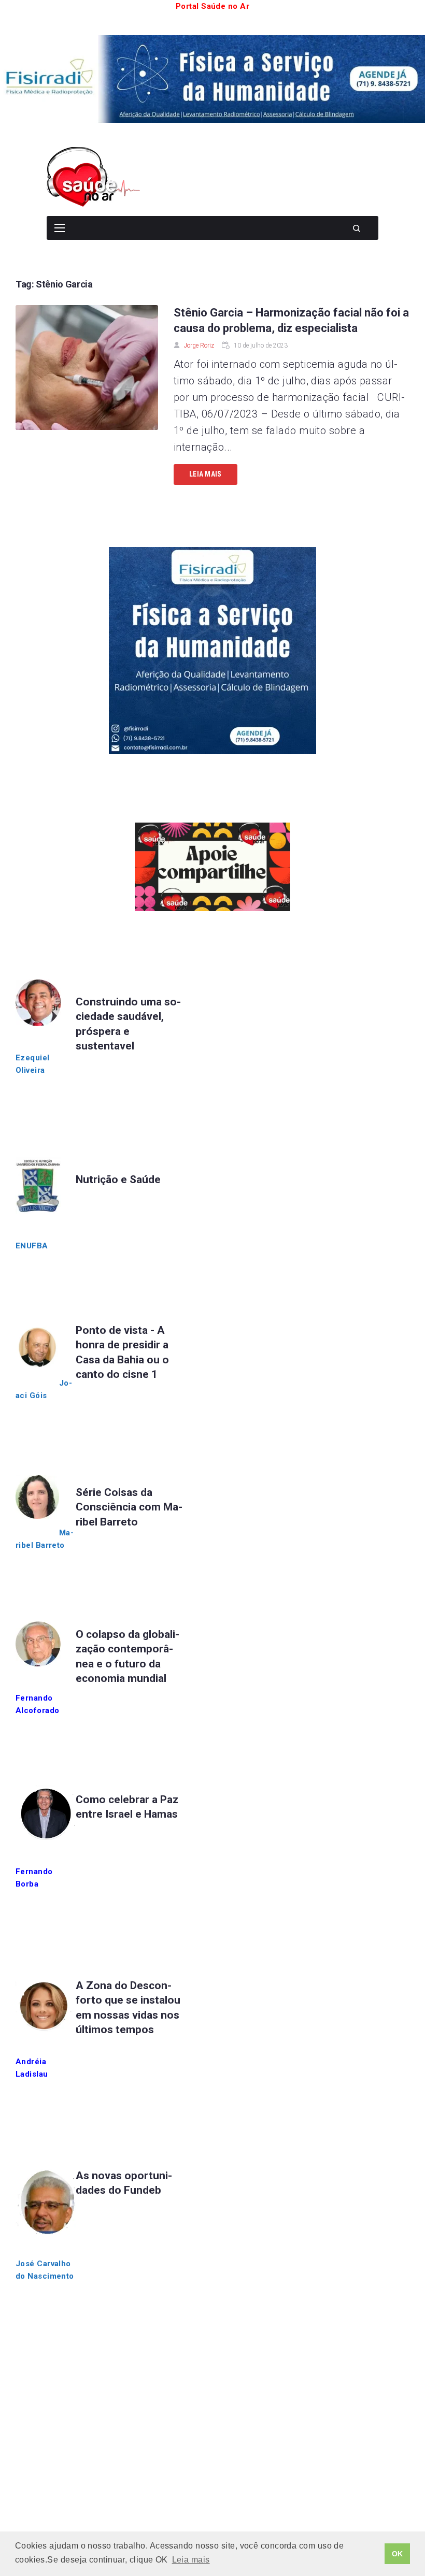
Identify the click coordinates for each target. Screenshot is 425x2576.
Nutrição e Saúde (118, 1179)
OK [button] (398, 2554)
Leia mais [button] (191, 2560)
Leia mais (206, 474)
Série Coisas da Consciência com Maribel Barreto (129, 1507)
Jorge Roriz (199, 346)
